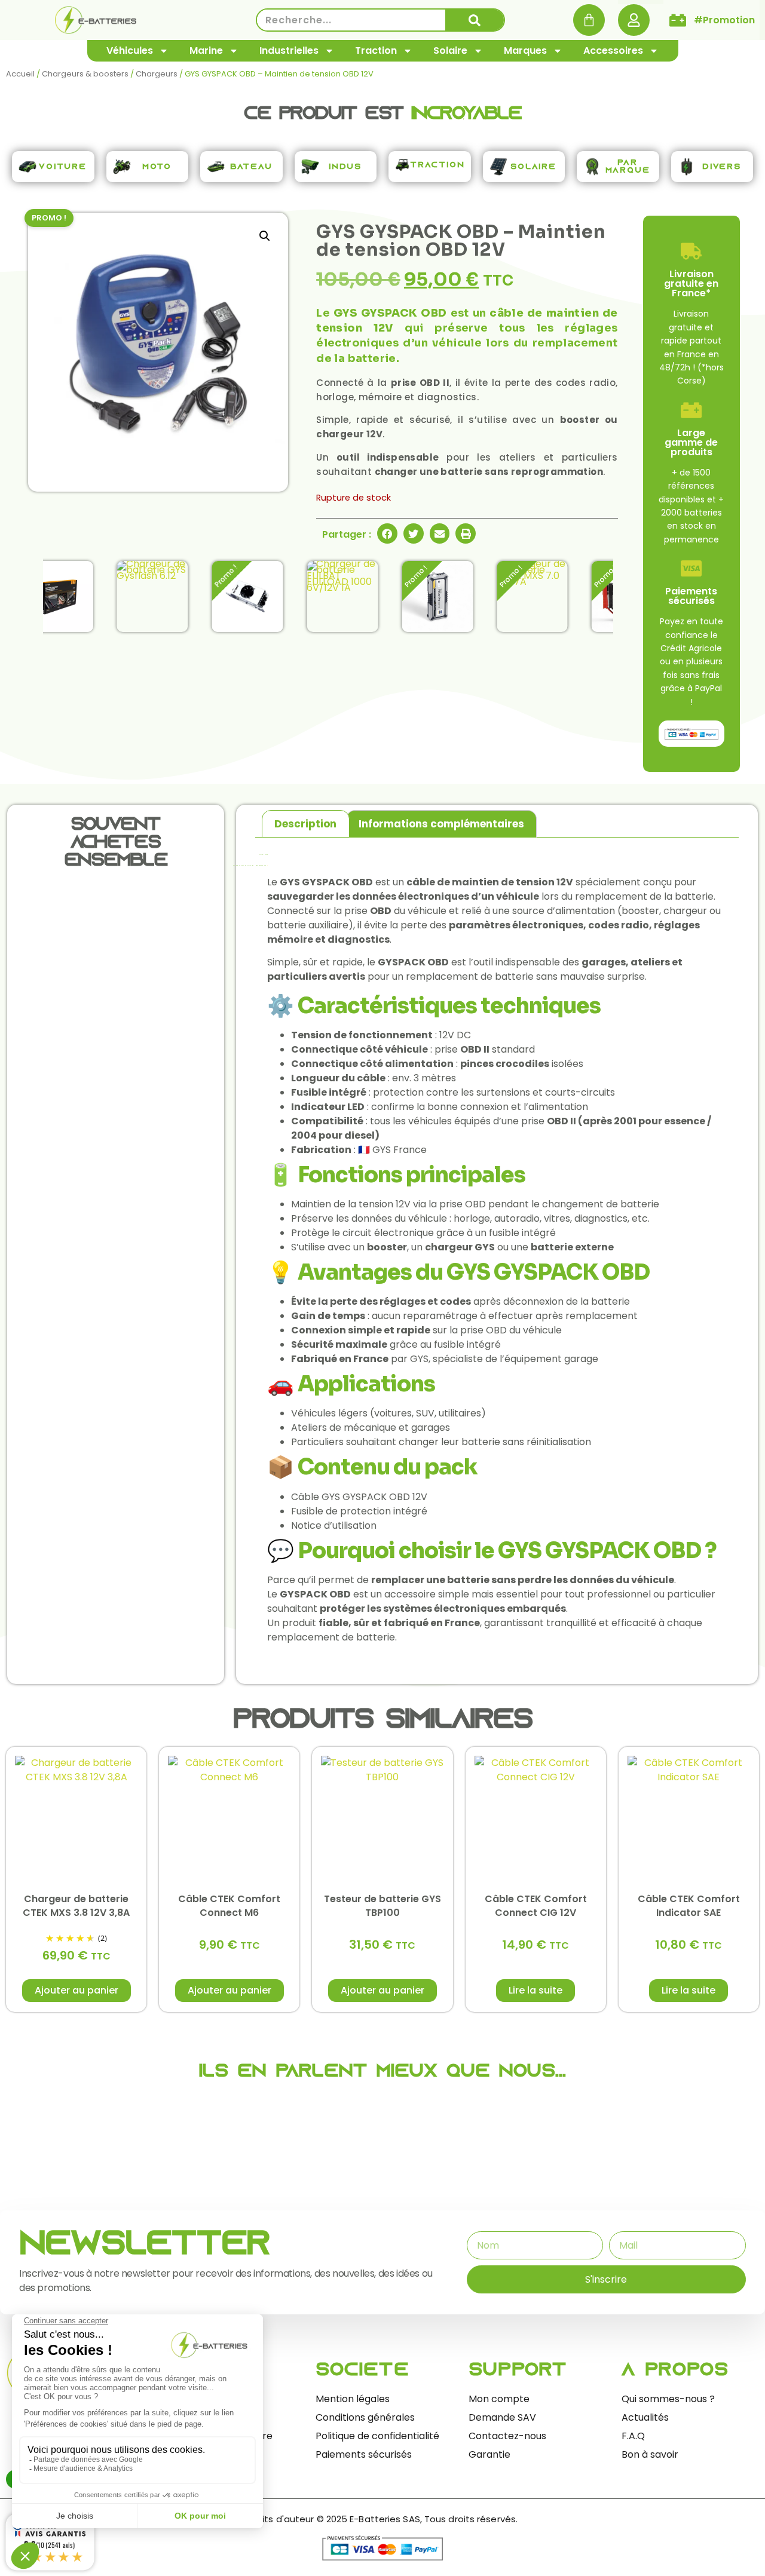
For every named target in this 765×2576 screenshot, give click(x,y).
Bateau (251, 167)
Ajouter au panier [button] (76, 1990)
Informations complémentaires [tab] (441, 824)
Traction (376, 50)
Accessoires (613, 50)
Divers (722, 167)
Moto (157, 167)
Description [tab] (305, 824)
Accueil (20, 74)
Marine (206, 50)
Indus (345, 167)
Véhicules (130, 50)
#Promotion (724, 20)
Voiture (63, 167)
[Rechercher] (475, 20)
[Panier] (589, 20)
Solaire (450, 50)
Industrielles (289, 50)
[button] (265, 236)
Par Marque (628, 167)
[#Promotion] (678, 20)
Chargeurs (157, 74)
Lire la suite (535, 1990)
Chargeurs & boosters (85, 74)
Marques (525, 50)
